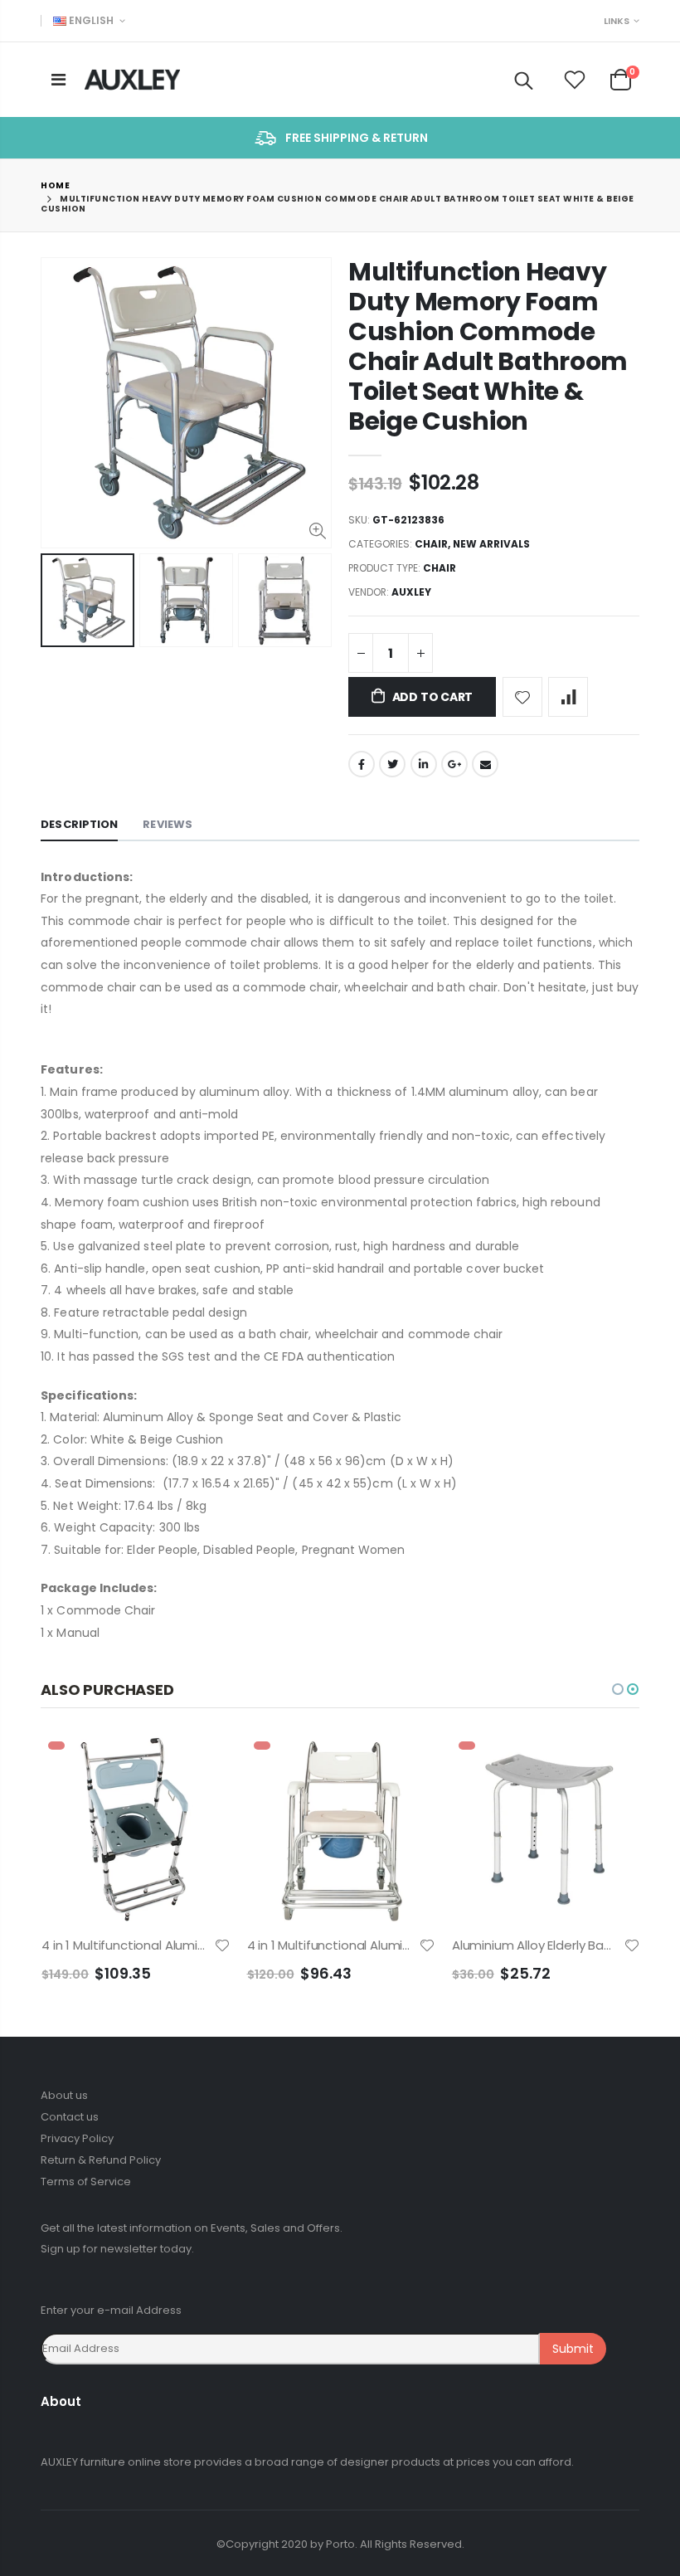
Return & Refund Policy (101, 2160)
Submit (573, 2349)
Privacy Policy (77, 2138)
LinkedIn (424, 764)
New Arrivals (491, 544)
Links (617, 21)
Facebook (362, 764)
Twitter (392, 764)
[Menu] (58, 80)
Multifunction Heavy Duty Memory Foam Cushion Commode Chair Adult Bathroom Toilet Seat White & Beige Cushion (488, 346)
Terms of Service (86, 2182)
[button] (618, 1689)
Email (485, 764)
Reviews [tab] (168, 824)
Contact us (70, 2117)
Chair (431, 544)
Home (55, 185)
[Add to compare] (568, 697)
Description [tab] (79, 824)
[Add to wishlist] (522, 697)
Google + (454, 764)
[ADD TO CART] (203, 1762)
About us (64, 2095)
